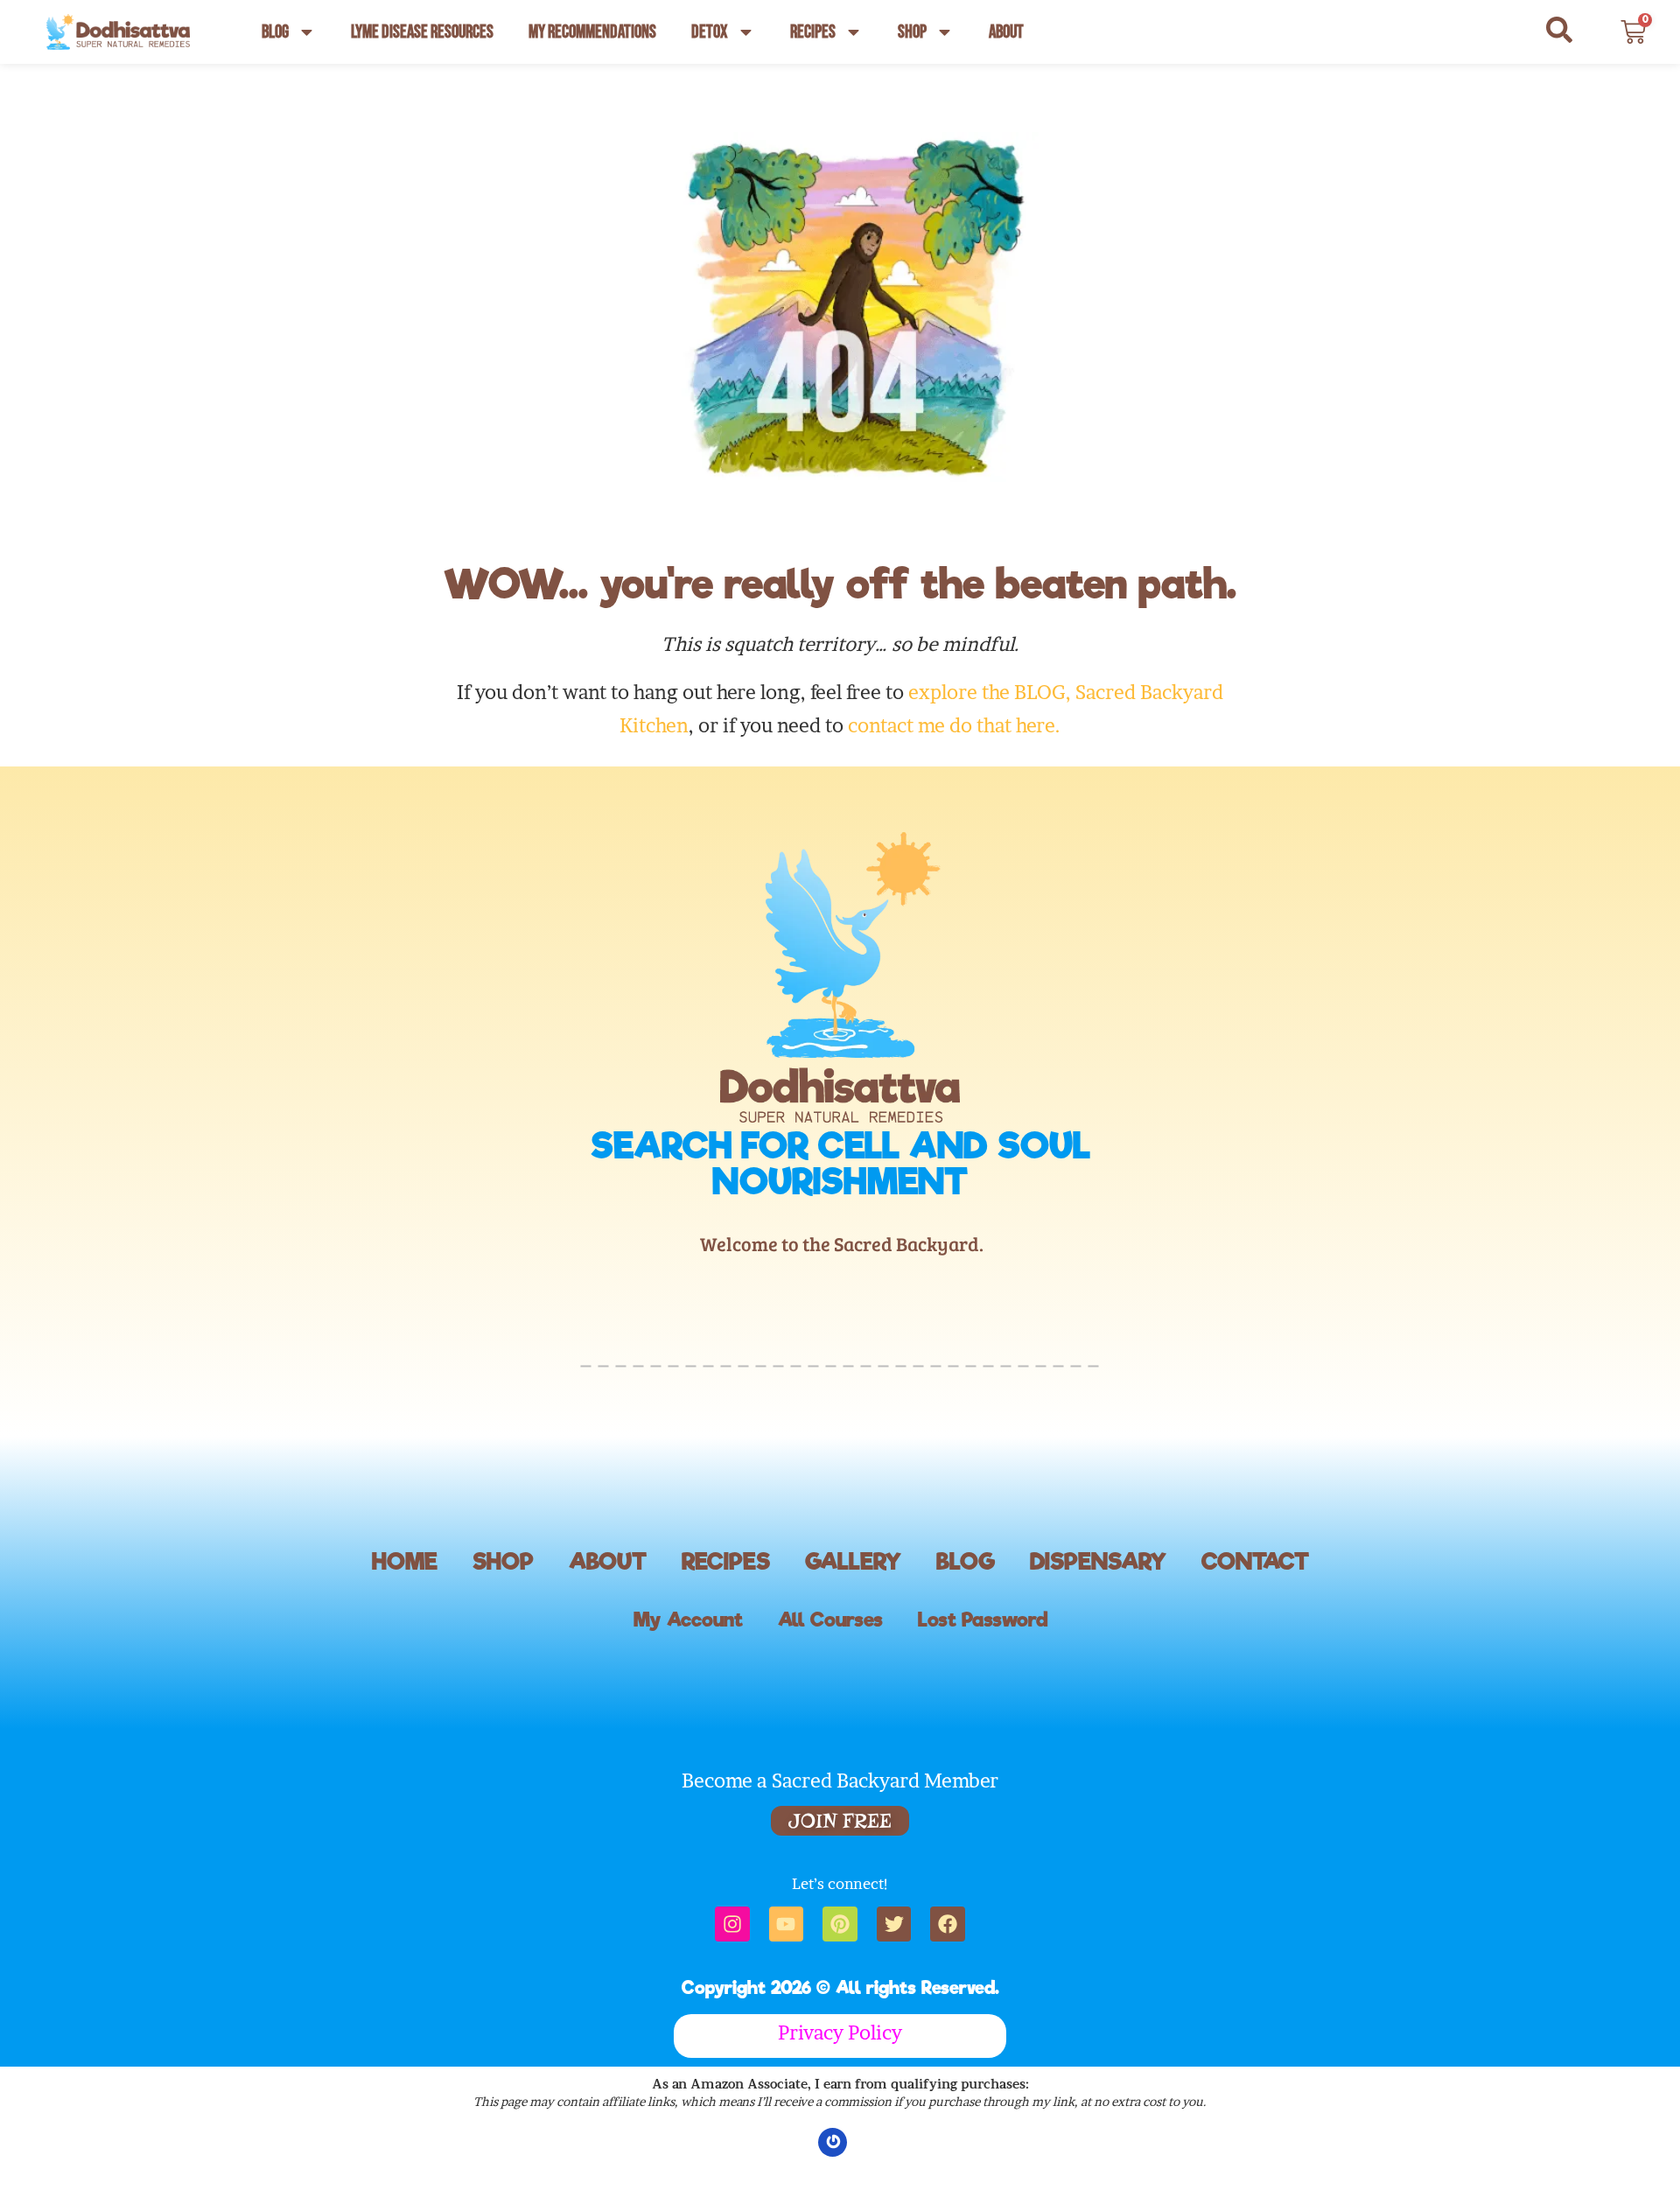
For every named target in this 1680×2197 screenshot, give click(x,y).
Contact (1255, 1561)
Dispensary (1098, 1561)
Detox (710, 32)
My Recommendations (592, 32)
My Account (688, 1620)
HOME (405, 1561)
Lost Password (983, 1620)
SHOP (503, 1561)
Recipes (813, 32)
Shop (912, 32)
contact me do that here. (954, 725)
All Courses (830, 1620)
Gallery (853, 1561)
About (1006, 32)
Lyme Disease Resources (422, 32)
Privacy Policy (840, 2033)
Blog (275, 32)
